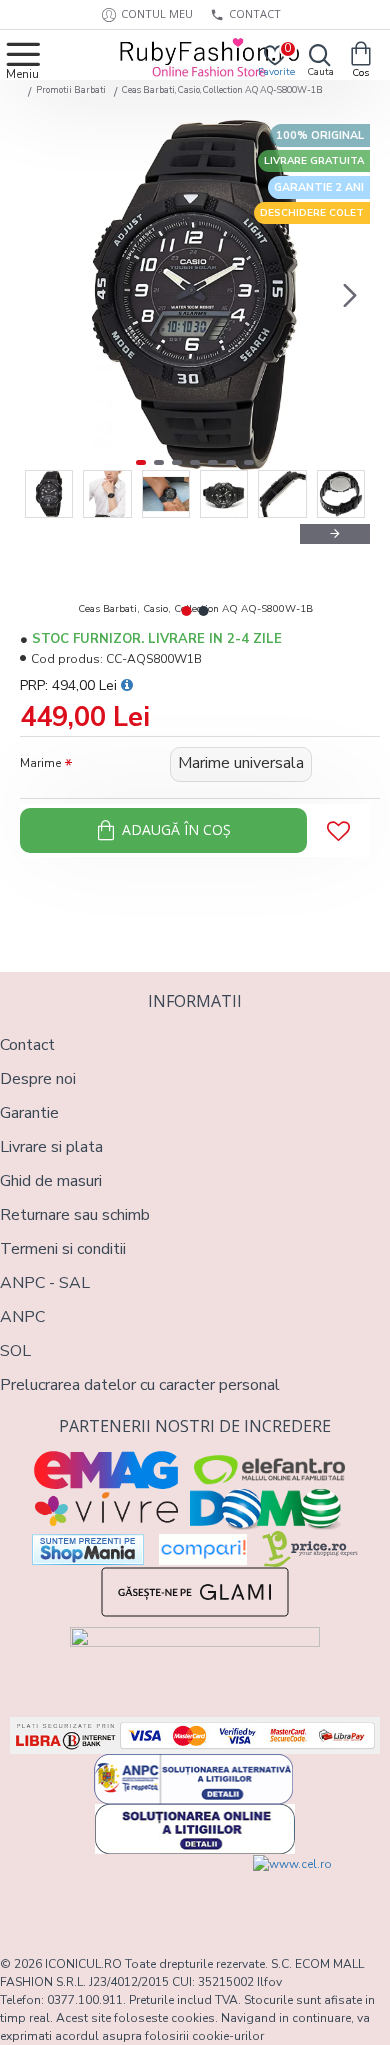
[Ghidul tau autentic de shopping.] (203, 1549)
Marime (40, 763)
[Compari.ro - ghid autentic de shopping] (97, 1891)
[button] (40, 295)
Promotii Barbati (71, 90)
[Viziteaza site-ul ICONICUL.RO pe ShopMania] (88, 1549)
